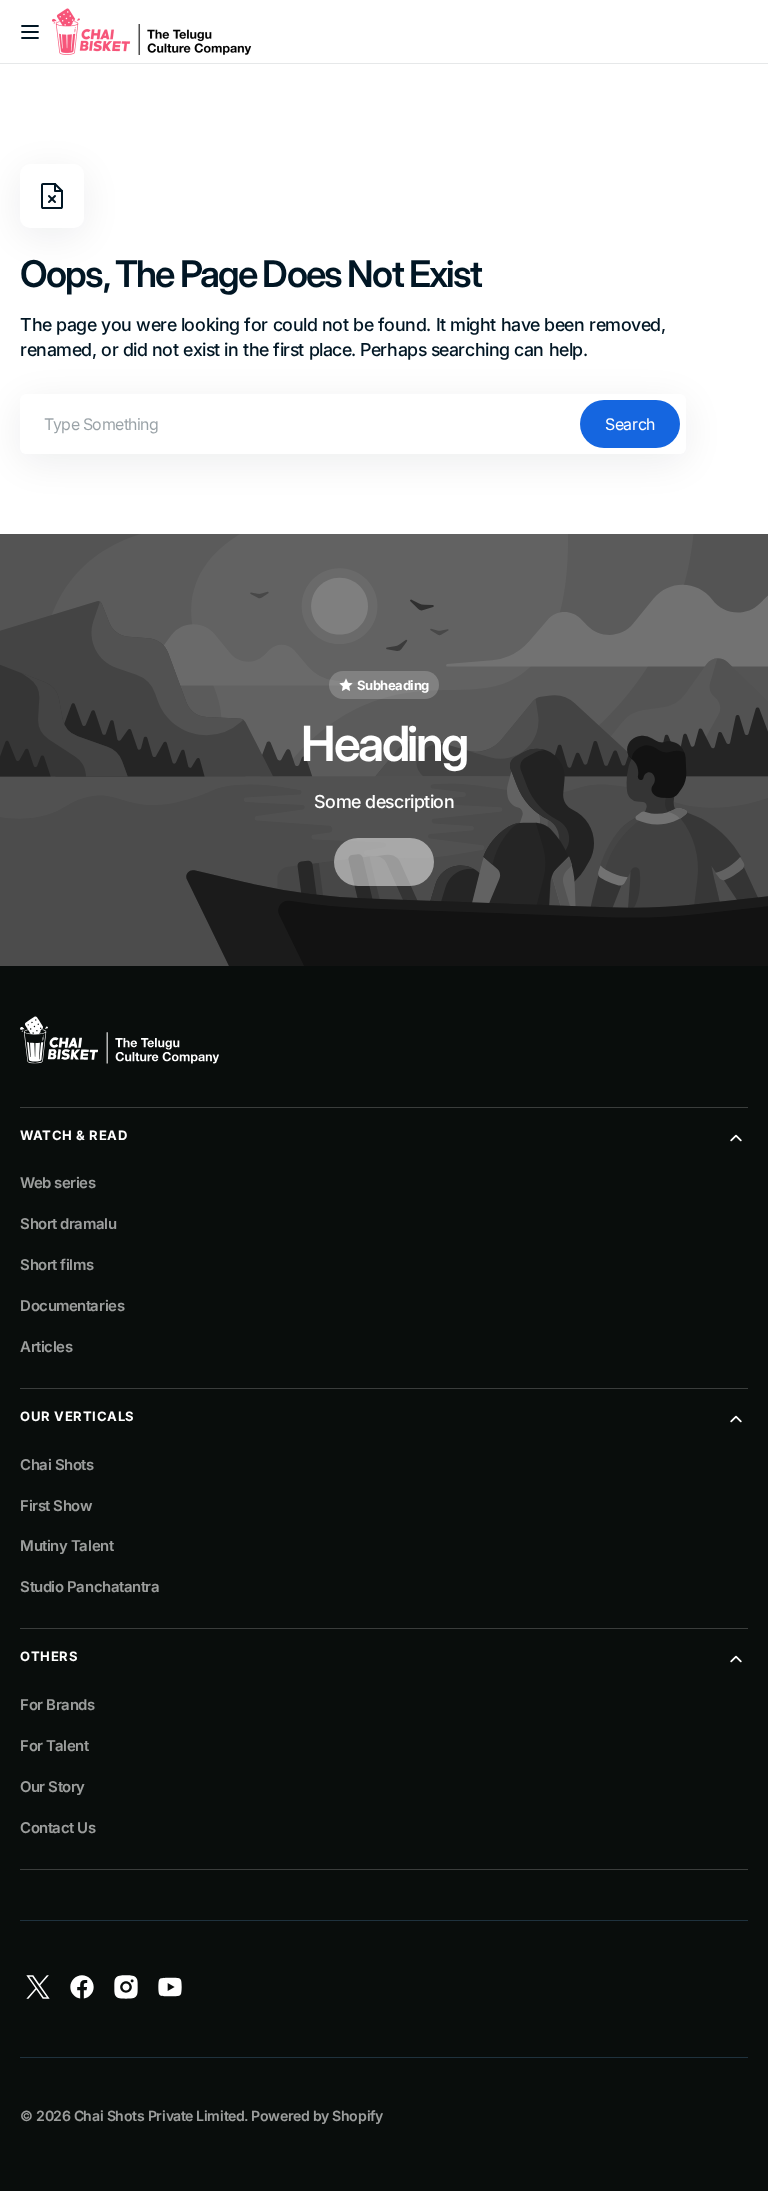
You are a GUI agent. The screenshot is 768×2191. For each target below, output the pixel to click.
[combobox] (353, 424)
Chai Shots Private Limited (159, 2115)
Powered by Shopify (316, 2115)
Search (629, 424)
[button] (30, 32)
